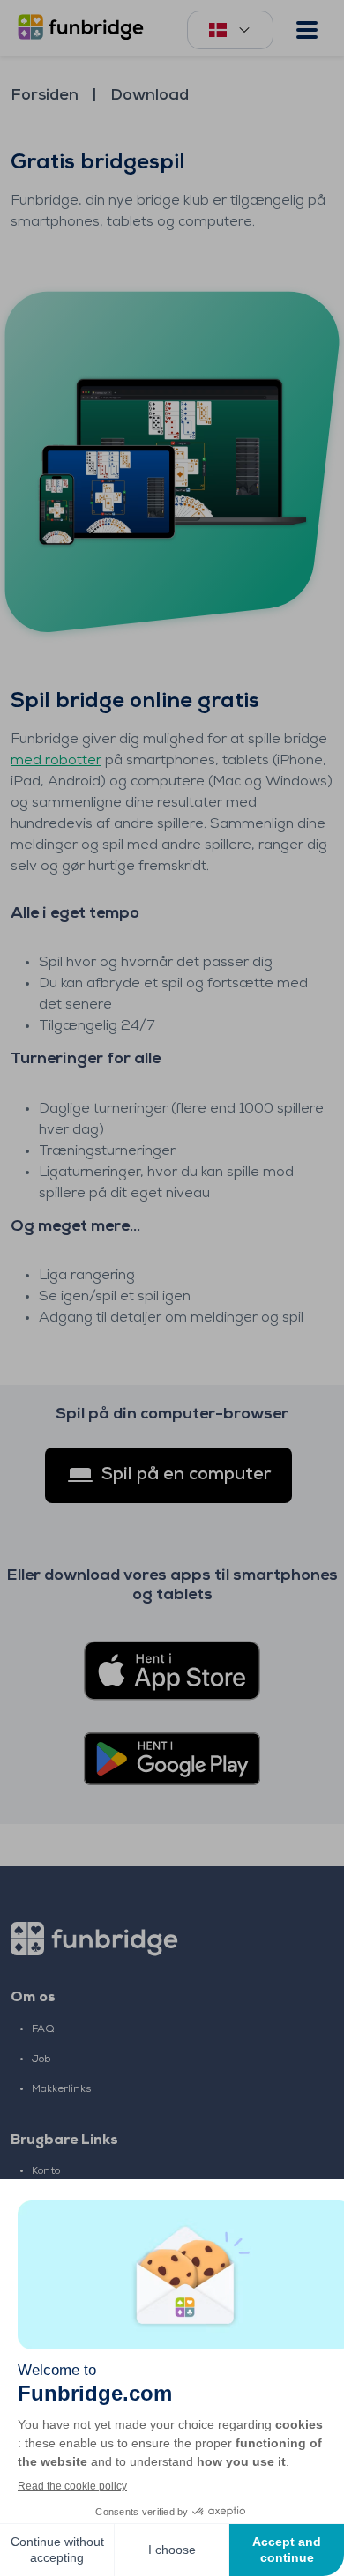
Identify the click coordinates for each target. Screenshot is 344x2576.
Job (41, 2059)
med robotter (56, 761)
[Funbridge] (84, 29)
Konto (46, 2171)
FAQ (43, 2029)
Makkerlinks (61, 2089)
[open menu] (307, 30)
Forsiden (45, 96)
